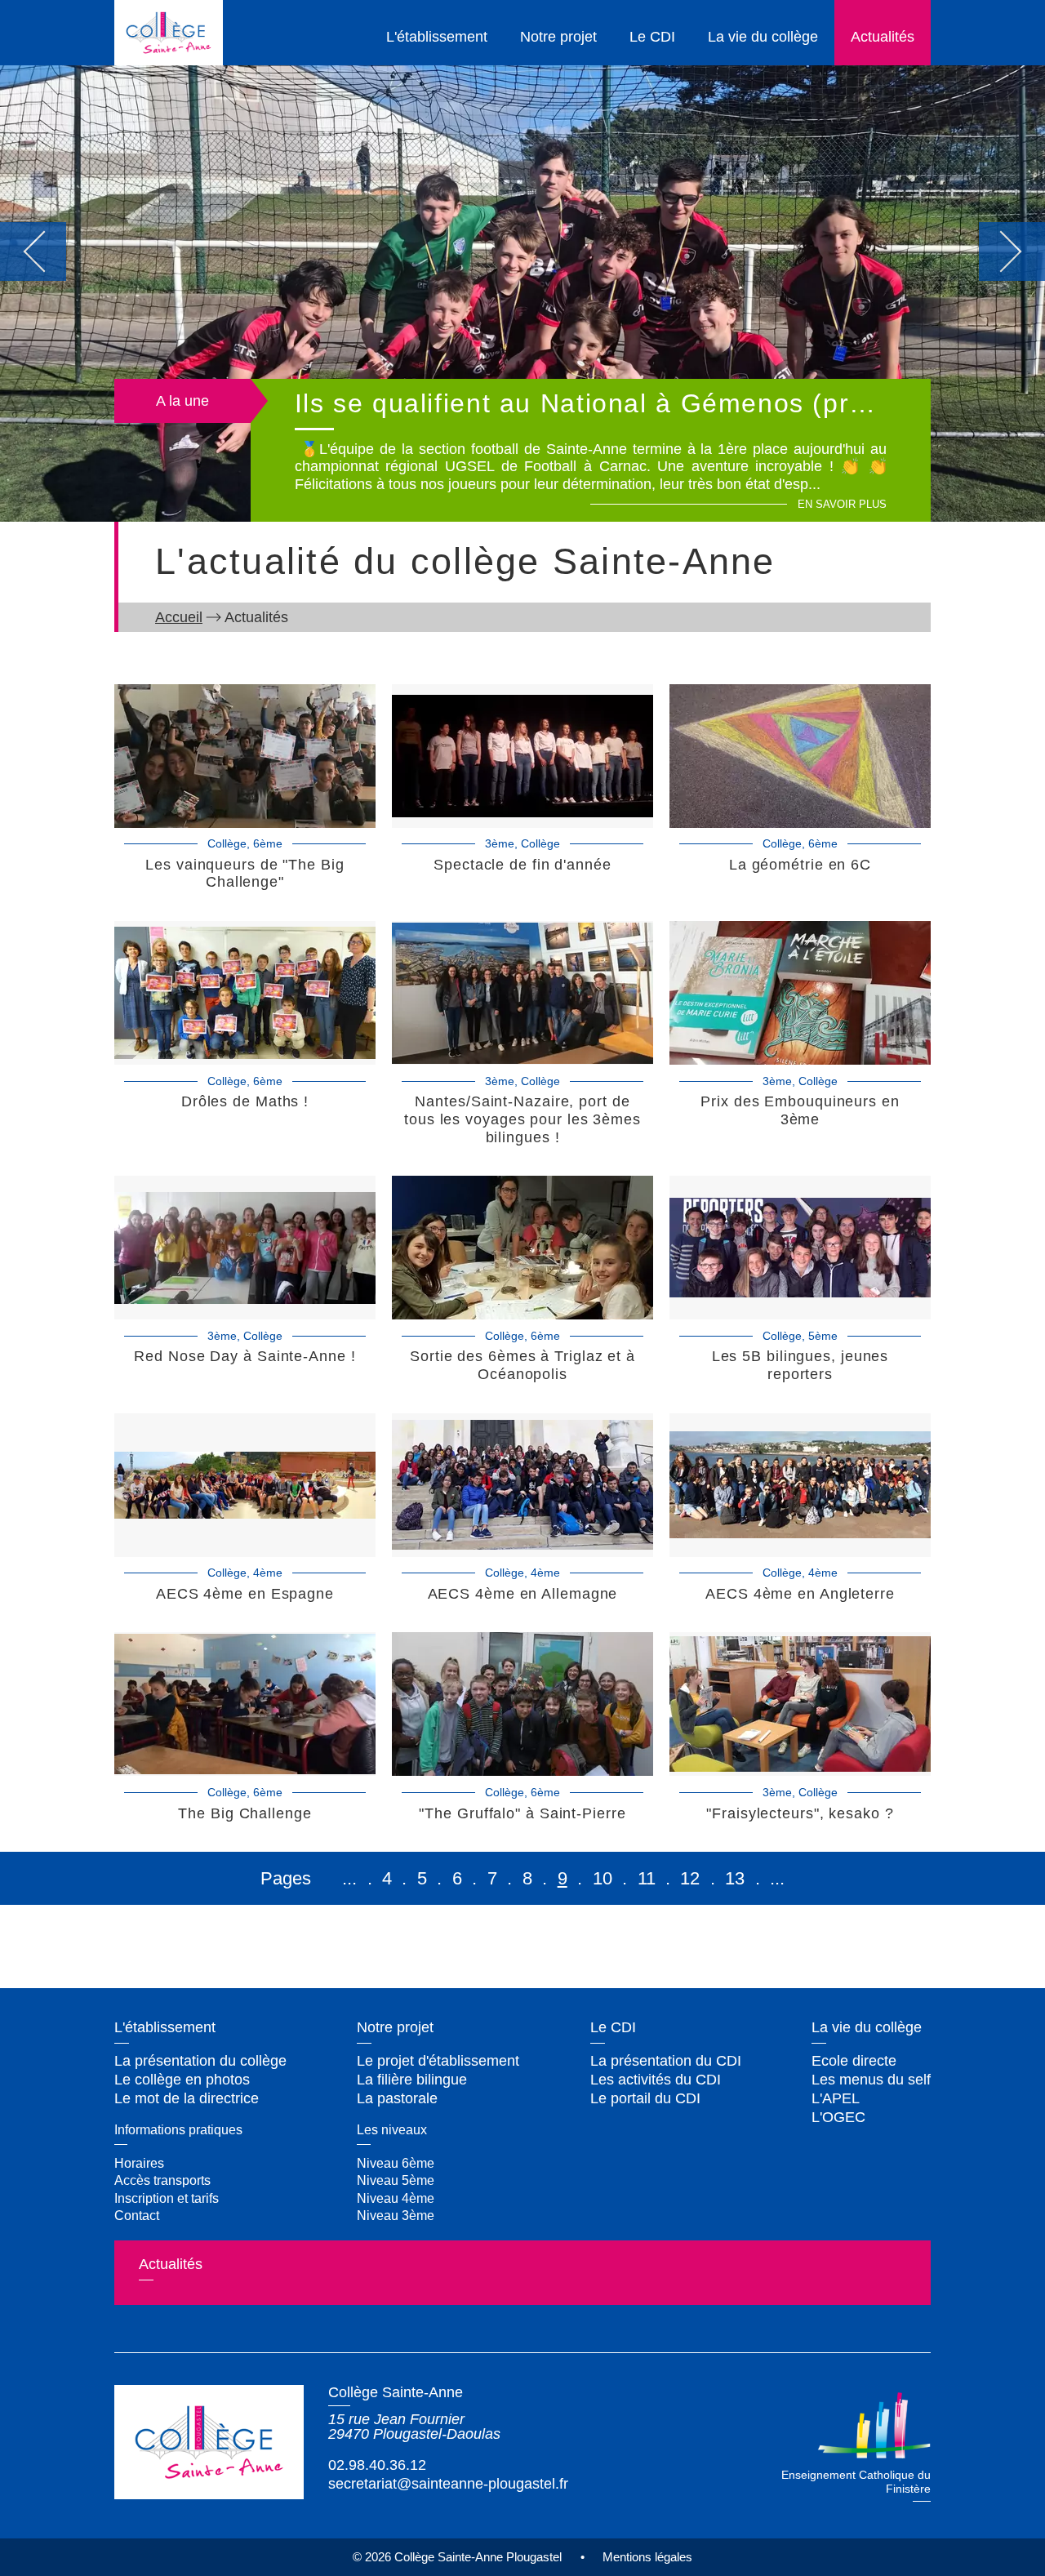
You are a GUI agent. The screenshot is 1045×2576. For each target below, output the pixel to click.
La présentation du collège (200, 2061)
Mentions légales (647, 2557)
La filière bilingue (412, 2080)
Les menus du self (871, 2080)
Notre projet (558, 37)
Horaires (139, 2163)
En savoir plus (842, 505)
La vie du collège (763, 37)
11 (647, 1878)
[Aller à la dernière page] (777, 1878)
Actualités (883, 37)
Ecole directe (854, 2061)
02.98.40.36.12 (377, 2465)
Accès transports (162, 2180)
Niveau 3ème (396, 2215)
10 (603, 1878)
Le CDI (652, 37)
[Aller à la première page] (349, 1878)
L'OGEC (838, 2117)
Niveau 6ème (396, 2163)
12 (690, 1878)
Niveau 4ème (396, 2198)
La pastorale (397, 2098)
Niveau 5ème (396, 2180)
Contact (137, 2215)
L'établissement (437, 37)
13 (735, 1878)
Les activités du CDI (656, 2080)
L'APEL (836, 2098)
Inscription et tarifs (167, 2198)
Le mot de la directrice (187, 2098)
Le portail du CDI (645, 2098)
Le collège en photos (182, 2080)
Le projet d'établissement (438, 2061)
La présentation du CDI (666, 2061)
